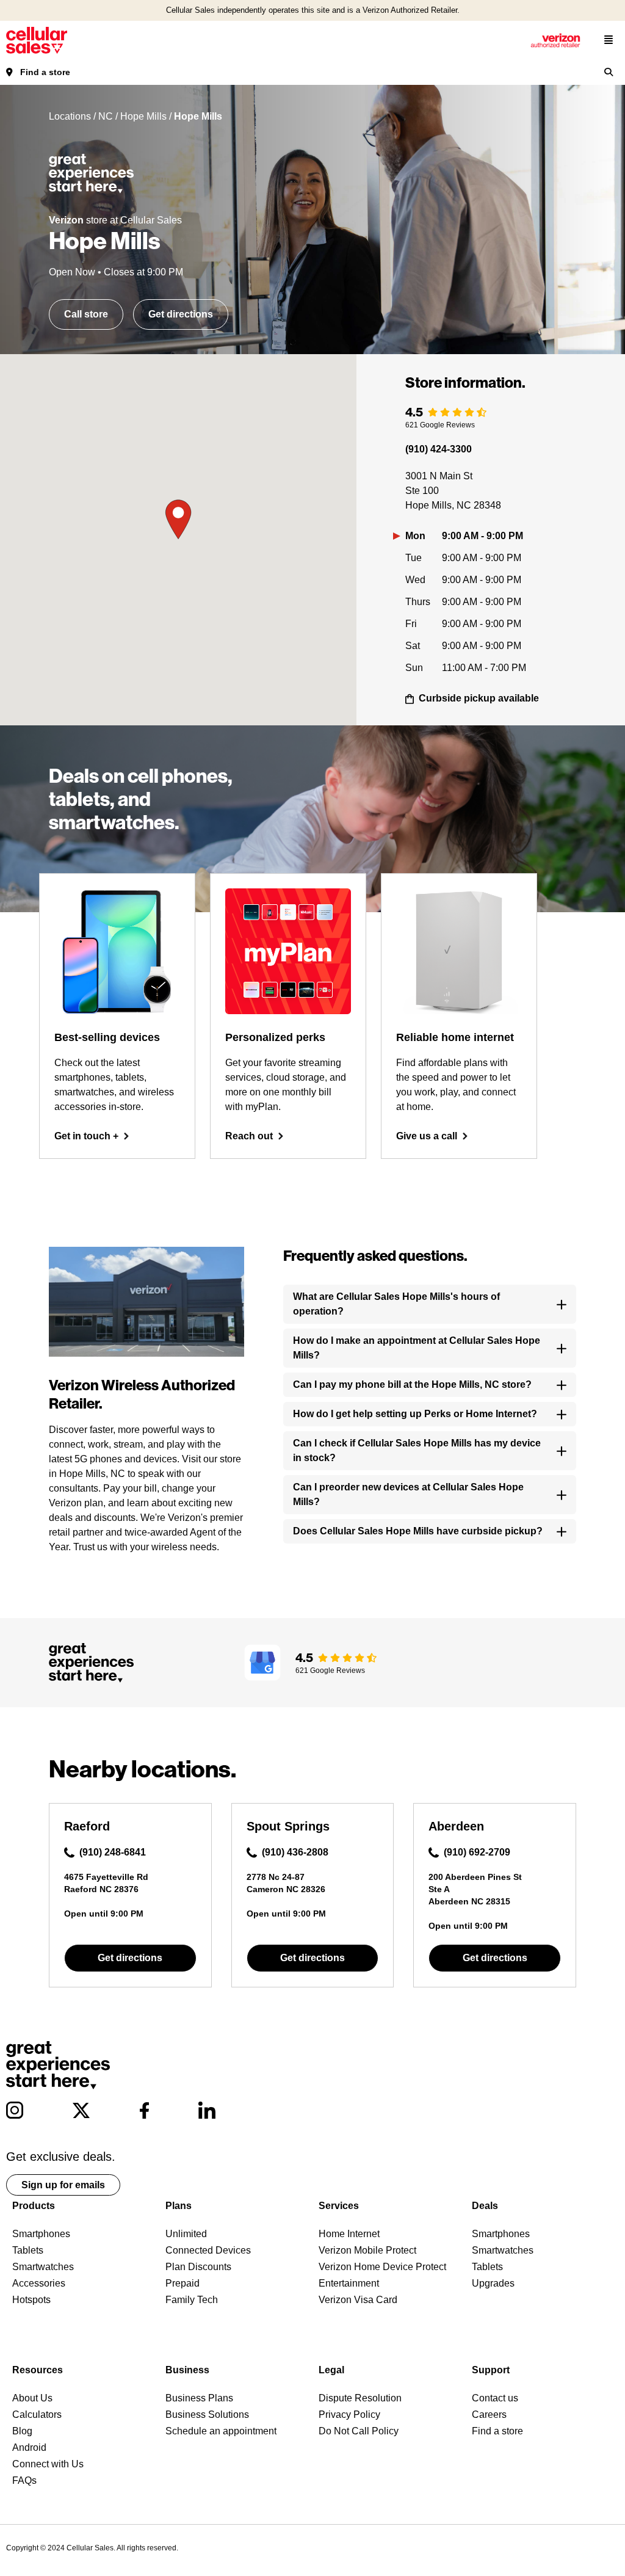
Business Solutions (207, 2415)
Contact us (495, 2398)
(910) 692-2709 (477, 1852)
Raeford (87, 1826)
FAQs (24, 2480)
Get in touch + (86, 1136)
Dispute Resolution (360, 2398)
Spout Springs (288, 1826)
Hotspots (31, 2300)
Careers (489, 2415)
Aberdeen (456, 1826)
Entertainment (349, 2283)
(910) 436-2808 (295, 1852)
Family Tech (192, 2300)
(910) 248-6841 (113, 1852)
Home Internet (349, 2234)
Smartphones (41, 2234)
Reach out (249, 1136)
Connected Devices (208, 2250)
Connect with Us (48, 2464)
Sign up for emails (63, 2185)
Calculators (37, 2415)
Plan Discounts (198, 2267)
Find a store (45, 72)
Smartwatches (43, 2267)
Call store (86, 314)
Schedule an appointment (221, 2431)
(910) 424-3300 (439, 449)
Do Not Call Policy (359, 2431)
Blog (22, 2431)
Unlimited (186, 2234)
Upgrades (493, 2283)
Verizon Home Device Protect (382, 2267)
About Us (32, 2398)
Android (29, 2447)
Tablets (28, 2250)
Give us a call (427, 1136)
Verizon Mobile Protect (367, 2250)
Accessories (39, 2283)
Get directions (181, 314)
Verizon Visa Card (358, 2300)
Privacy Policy (349, 2415)
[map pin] (178, 520)
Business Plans (199, 2398)
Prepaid (182, 2283)
